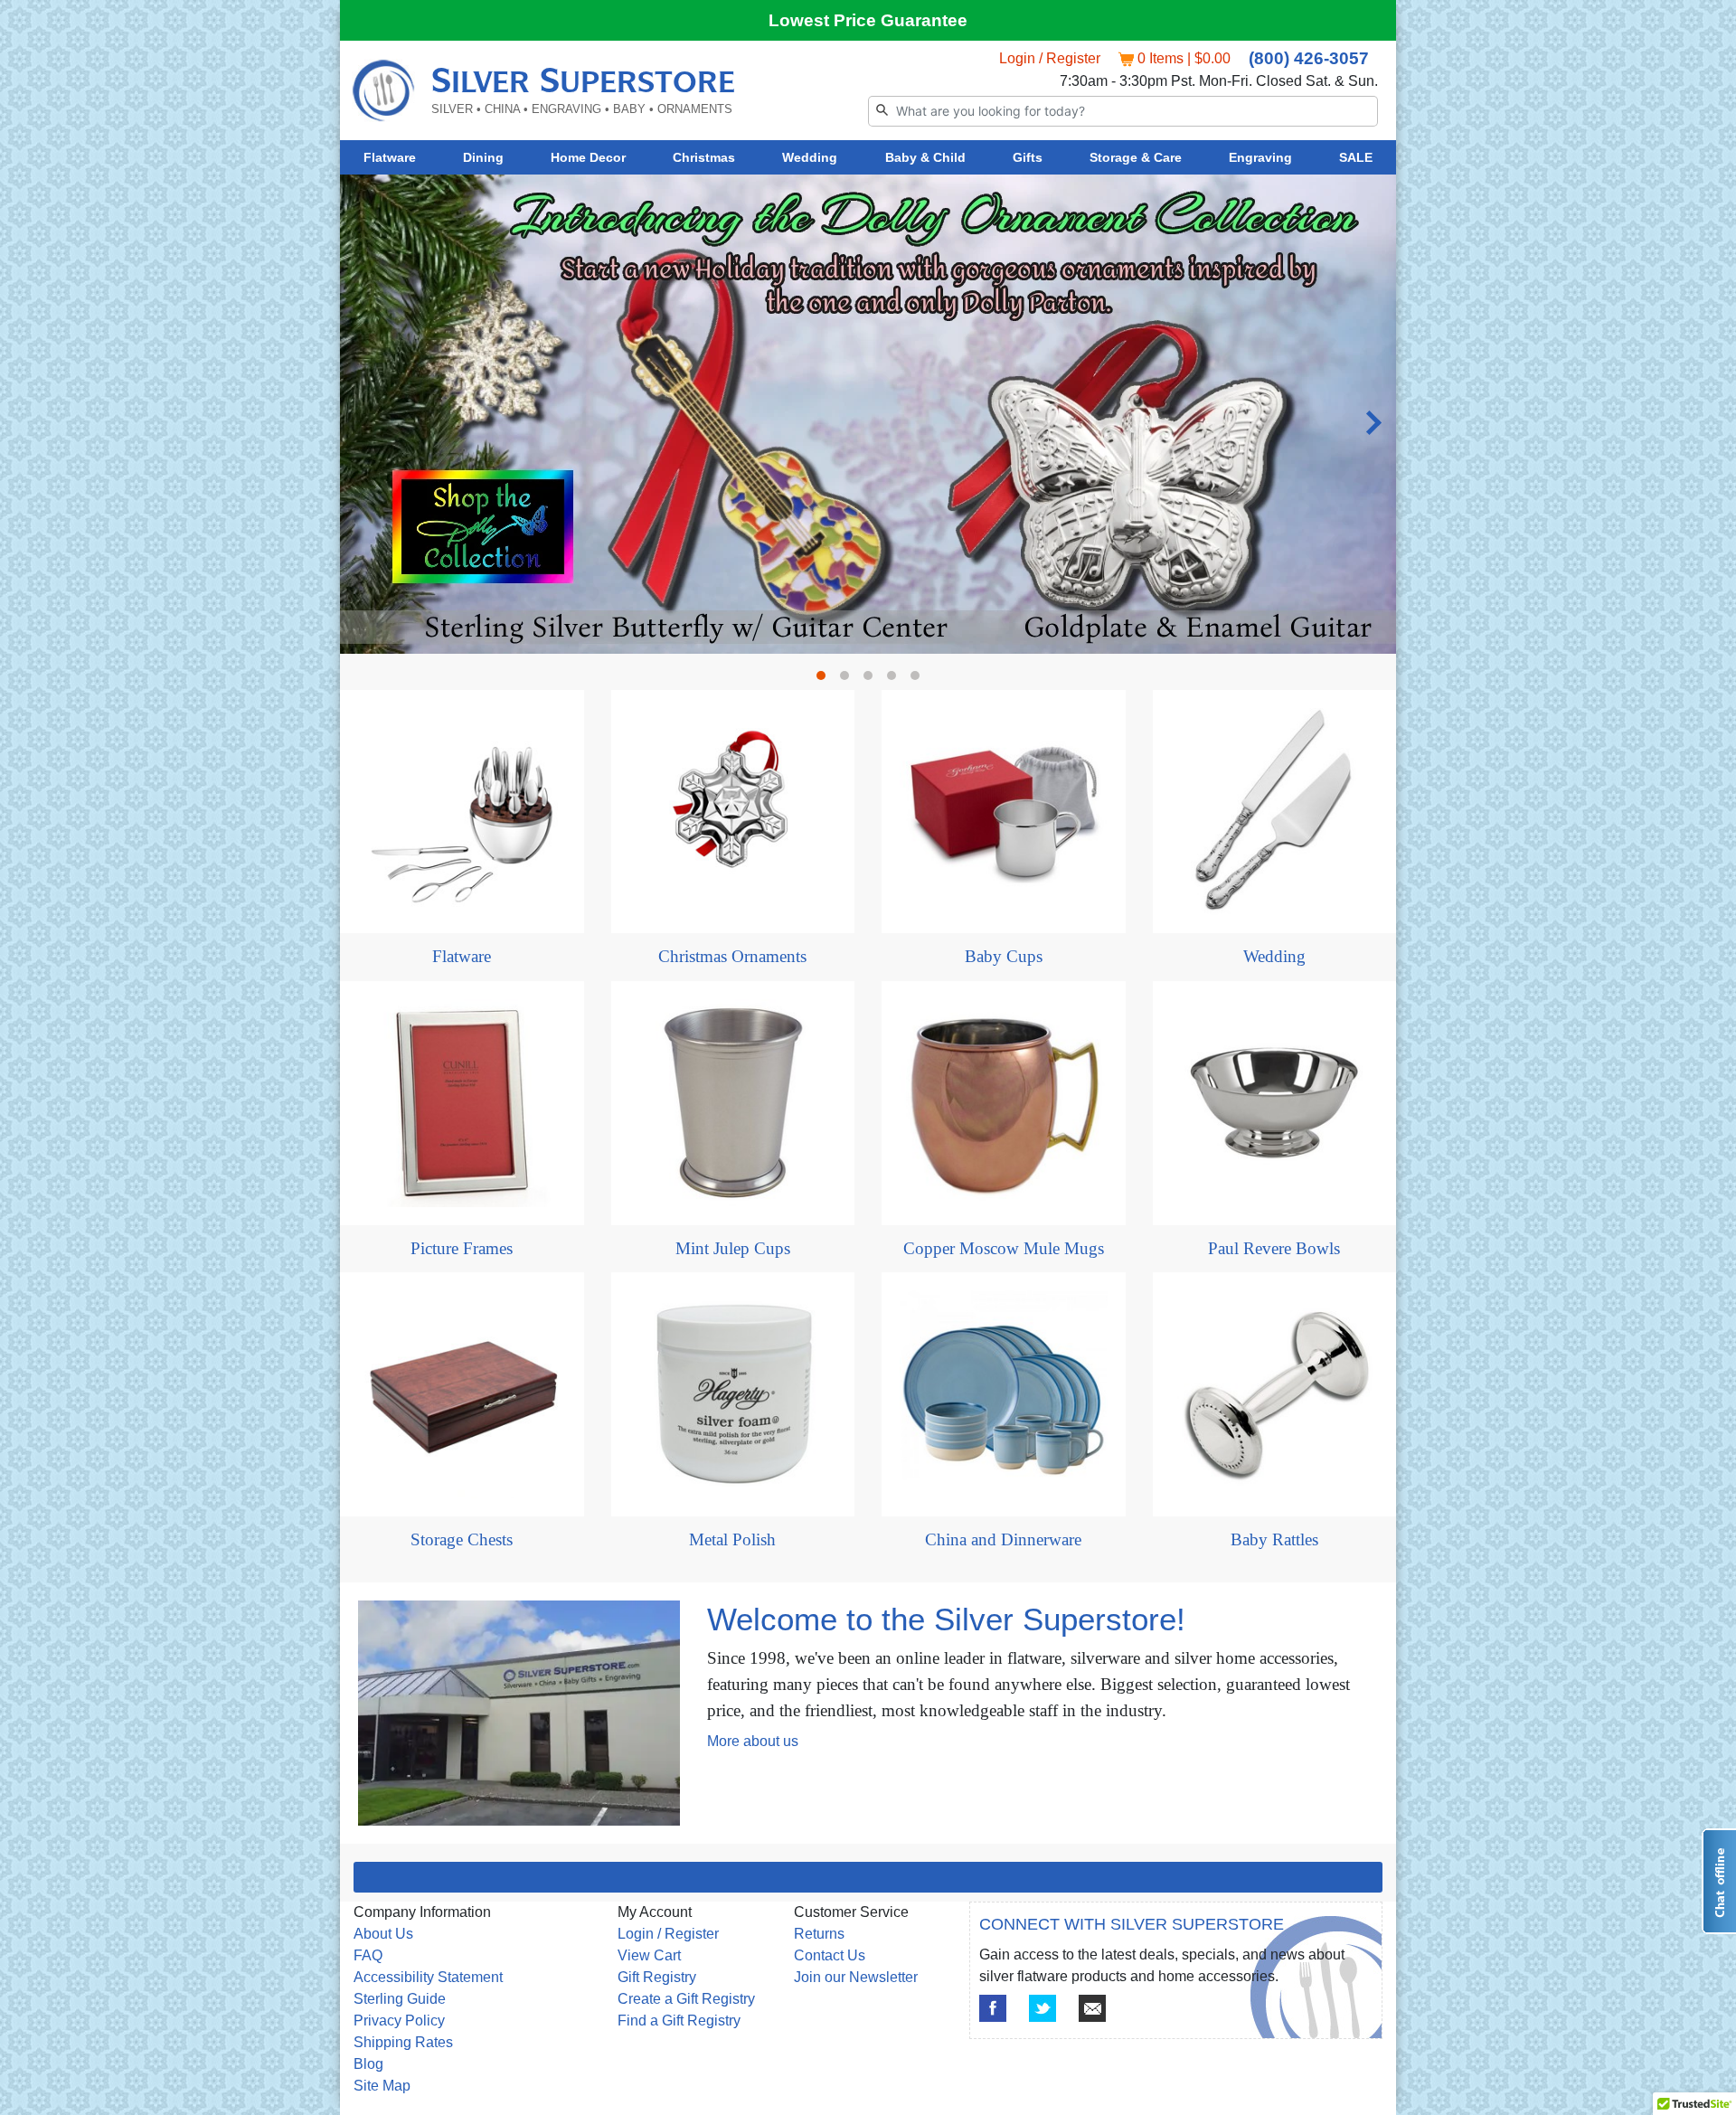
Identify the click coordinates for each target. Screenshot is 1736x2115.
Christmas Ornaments (732, 956)
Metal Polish (732, 1539)
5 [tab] (920, 680)
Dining (483, 157)
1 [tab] (826, 680)
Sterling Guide (400, 1999)
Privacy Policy (399, 2021)
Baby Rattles (1274, 1539)
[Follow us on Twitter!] (1043, 2008)
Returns (819, 1934)
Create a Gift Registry (686, 1999)
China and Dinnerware (1003, 1539)
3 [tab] (873, 680)
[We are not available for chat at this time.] (1719, 1881)
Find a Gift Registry (679, 2021)
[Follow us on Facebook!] (993, 2008)
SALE (1356, 157)
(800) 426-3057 (1309, 58)
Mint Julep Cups (733, 1248)
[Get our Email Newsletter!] (1092, 2008)
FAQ (368, 1955)
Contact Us (830, 1955)
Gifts (1028, 157)
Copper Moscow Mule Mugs (1004, 1248)
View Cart (649, 1955)
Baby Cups (1004, 956)
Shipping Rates (403, 2042)
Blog (368, 2064)
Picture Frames (462, 1248)
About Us (383, 1934)
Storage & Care (1136, 157)
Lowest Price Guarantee (868, 20)
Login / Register (1050, 58)
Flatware (390, 157)
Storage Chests (462, 1539)
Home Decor (588, 157)
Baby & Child (925, 157)
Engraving (1260, 157)
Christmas (704, 157)
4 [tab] (896, 680)
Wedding (810, 157)
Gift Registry (657, 1977)
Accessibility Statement (428, 1977)
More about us (753, 1741)
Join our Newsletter (856, 1977)
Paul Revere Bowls (1274, 1248)
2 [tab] (849, 680)
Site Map (382, 2086)
